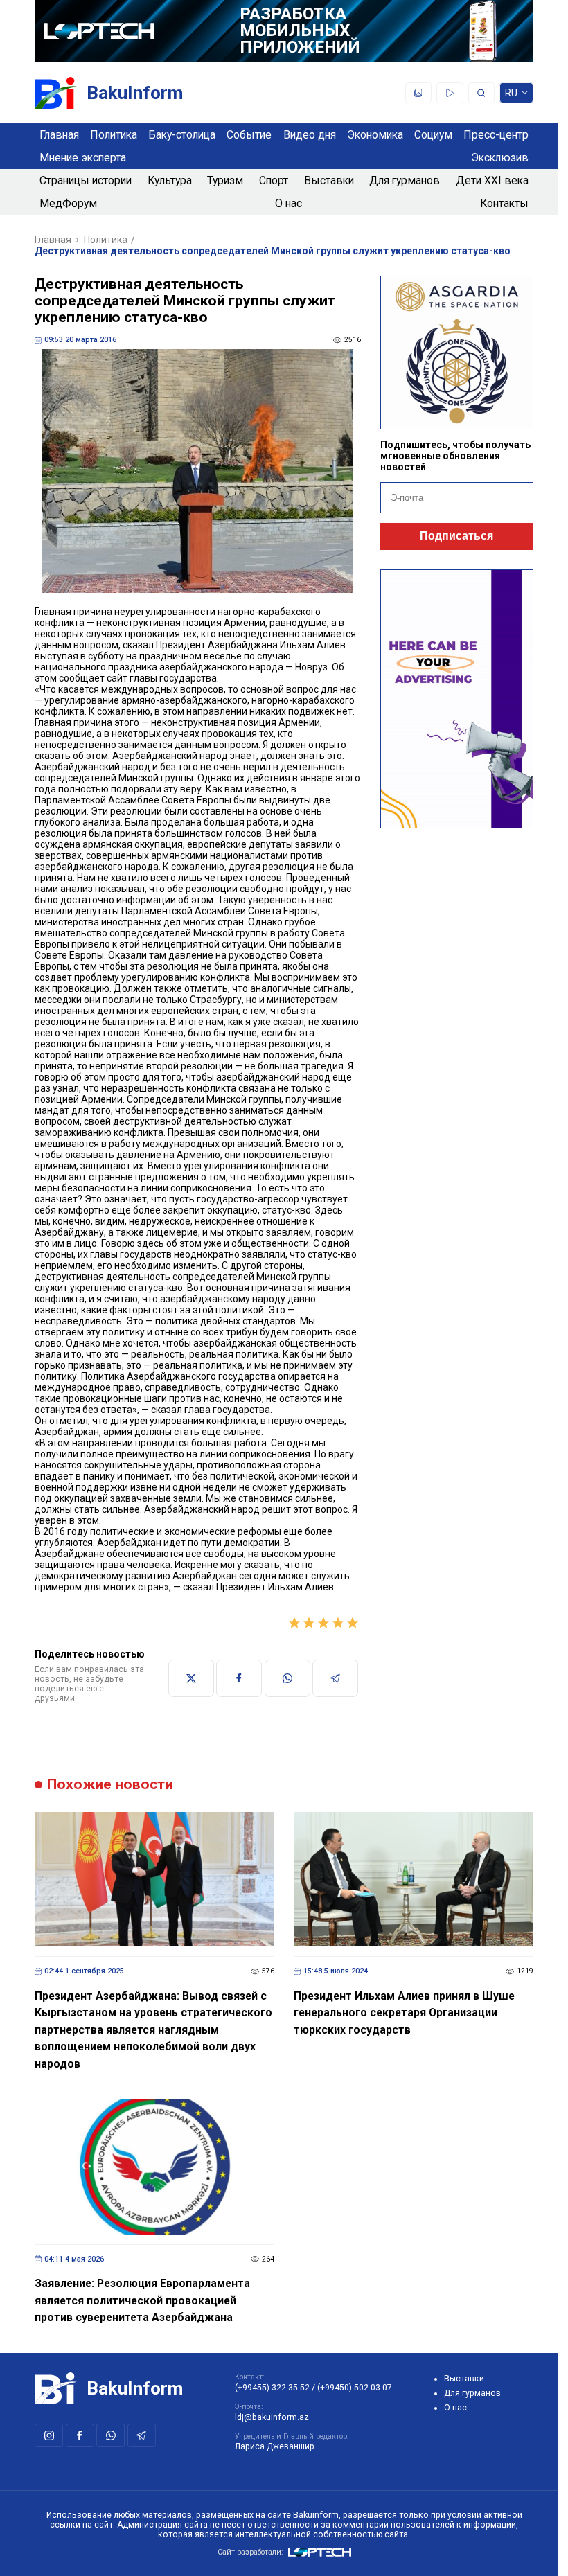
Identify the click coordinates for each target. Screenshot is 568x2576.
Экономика (375, 135)
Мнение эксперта (83, 158)
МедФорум (68, 203)
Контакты (504, 203)
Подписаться (456, 536)
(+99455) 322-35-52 (272, 2388)
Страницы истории (86, 180)
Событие (249, 135)
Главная (59, 135)
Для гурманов (405, 180)
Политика (114, 135)
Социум (433, 135)
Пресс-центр (496, 135)
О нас (289, 203)
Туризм (225, 180)
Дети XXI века (492, 180)
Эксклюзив (500, 158)
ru (512, 95)
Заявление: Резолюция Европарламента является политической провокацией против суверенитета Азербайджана (142, 2300)
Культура (170, 180)
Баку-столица (182, 135)
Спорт (274, 180)
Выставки (329, 180)
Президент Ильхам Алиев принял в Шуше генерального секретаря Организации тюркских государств (404, 2013)
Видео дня (310, 135)
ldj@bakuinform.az (272, 2417)
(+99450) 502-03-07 (355, 2388)
